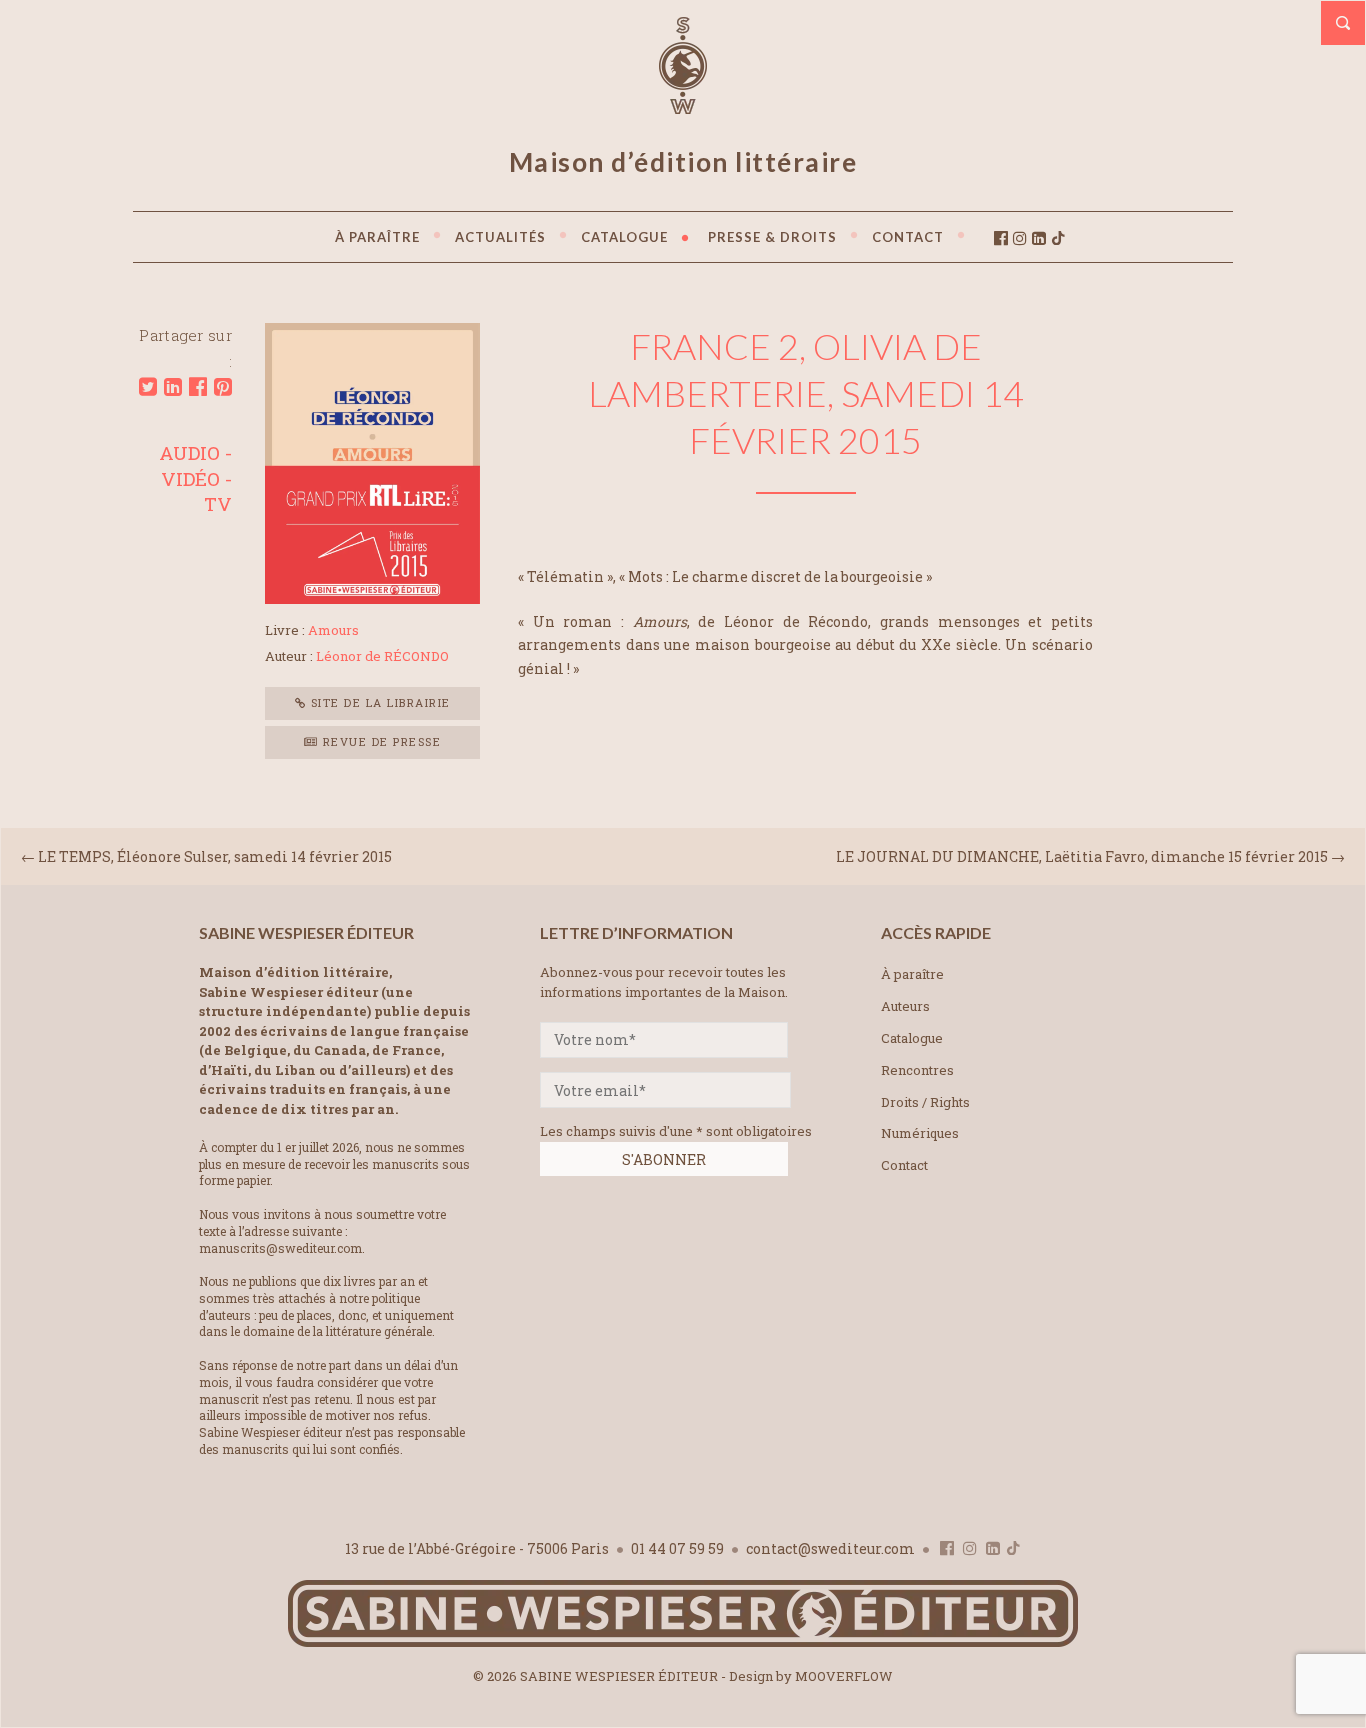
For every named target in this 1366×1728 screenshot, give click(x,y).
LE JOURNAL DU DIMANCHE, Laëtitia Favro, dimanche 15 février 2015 (1082, 856)
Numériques (920, 1133)
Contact (904, 1165)
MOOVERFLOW (844, 1676)
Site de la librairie (378, 702)
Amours (333, 630)
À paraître (912, 974)
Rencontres (917, 1070)
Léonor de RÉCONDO (382, 656)
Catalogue (912, 1038)
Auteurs (905, 1006)
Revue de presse (379, 741)
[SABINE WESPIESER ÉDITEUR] (683, 105)
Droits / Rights (925, 1102)
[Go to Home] (683, 1642)
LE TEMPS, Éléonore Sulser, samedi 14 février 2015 (215, 856)
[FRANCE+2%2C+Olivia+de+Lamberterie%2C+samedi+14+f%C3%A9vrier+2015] (148, 387)
